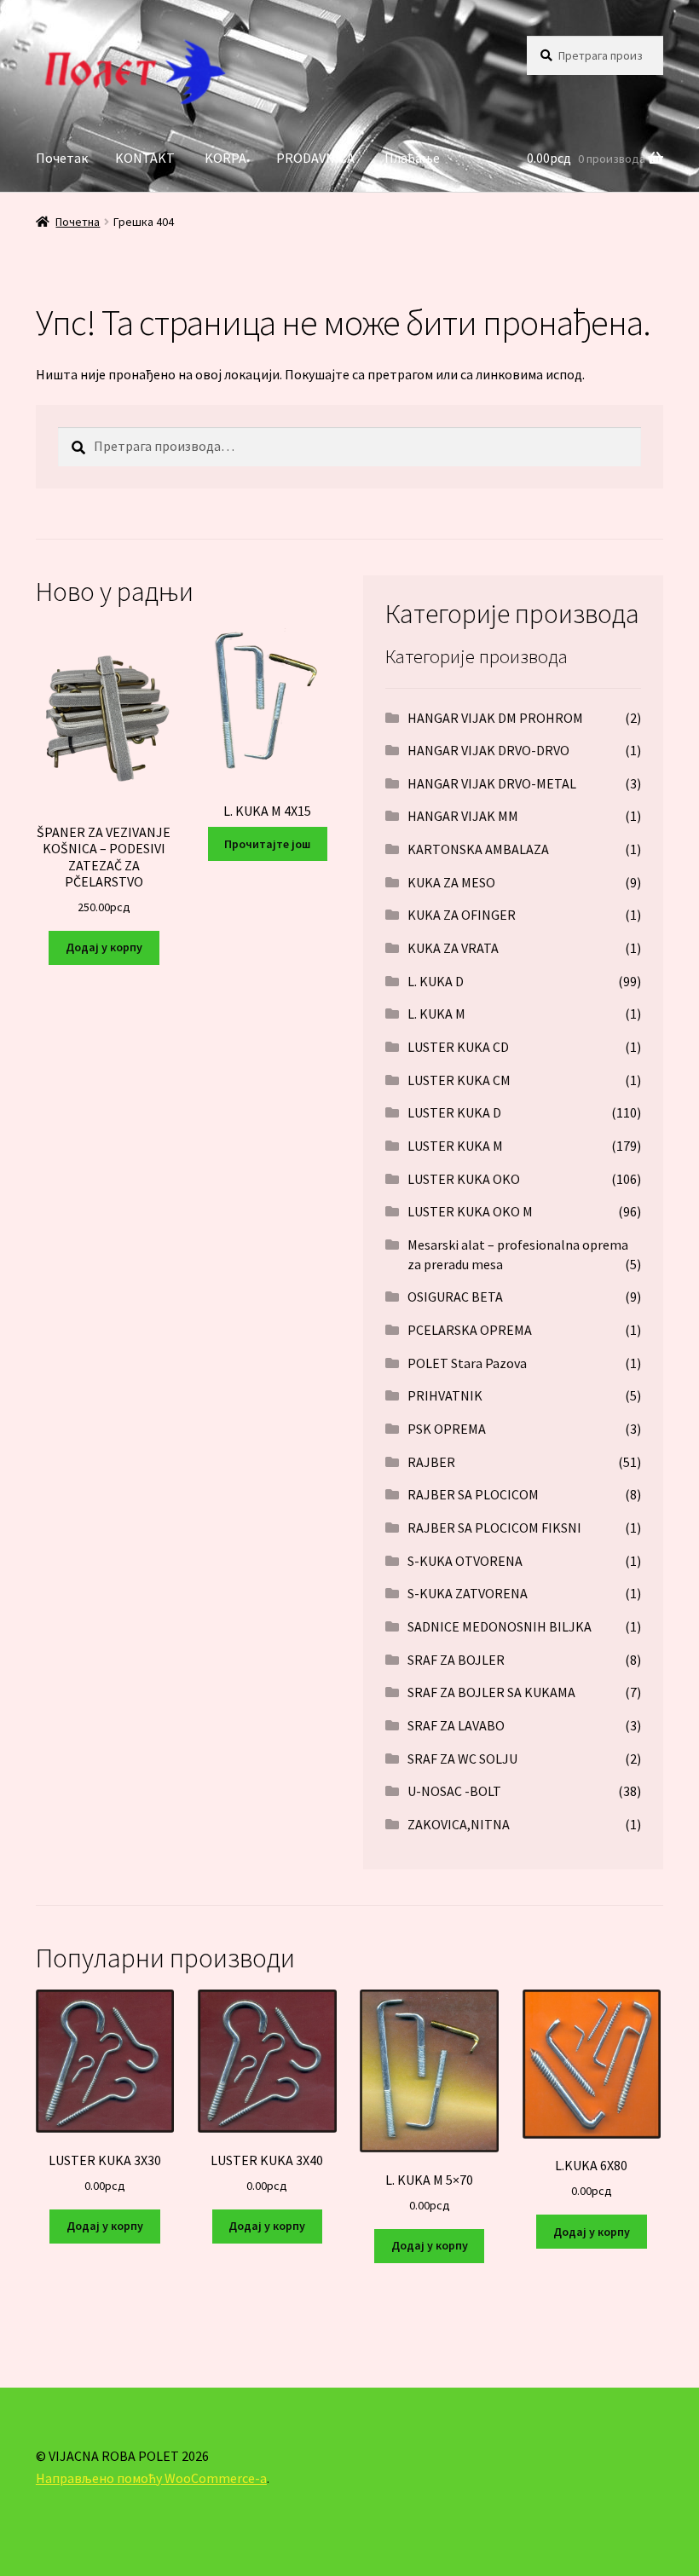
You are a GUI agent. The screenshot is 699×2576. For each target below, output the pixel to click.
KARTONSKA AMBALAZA (478, 849)
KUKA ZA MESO (451, 882)
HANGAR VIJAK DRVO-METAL (492, 783)
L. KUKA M (436, 1014)
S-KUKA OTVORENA (465, 1561)
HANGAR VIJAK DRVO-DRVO (488, 750)
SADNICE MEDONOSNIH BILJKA (500, 1626)
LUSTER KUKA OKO (464, 1179)
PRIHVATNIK (445, 1395)
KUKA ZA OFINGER (462, 915)
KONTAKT (145, 158)
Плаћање (412, 158)
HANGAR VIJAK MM (463, 816)
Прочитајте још (267, 844)
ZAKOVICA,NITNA (459, 1824)
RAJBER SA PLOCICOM (473, 1494)
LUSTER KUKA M (455, 1146)
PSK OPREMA (447, 1429)
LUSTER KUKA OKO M (470, 1211)
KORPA (225, 158)
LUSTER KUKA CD (458, 1047)
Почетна (78, 222)
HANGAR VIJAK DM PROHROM (495, 718)
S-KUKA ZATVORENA (468, 1593)
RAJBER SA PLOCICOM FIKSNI (494, 1528)
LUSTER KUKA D (454, 1112)
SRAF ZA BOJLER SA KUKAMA (491, 1692)
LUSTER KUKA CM (459, 1080)
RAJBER (431, 1462)
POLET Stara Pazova (467, 1363)
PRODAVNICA (315, 158)
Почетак (62, 158)
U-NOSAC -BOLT (454, 1791)
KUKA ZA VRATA (453, 948)
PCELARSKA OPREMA (470, 1330)
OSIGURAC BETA (455, 1297)
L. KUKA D (436, 981)
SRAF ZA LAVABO (456, 1725)
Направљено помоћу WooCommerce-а (151, 2478)
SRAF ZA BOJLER (456, 1660)
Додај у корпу (104, 947)
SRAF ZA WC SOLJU (462, 1759)
